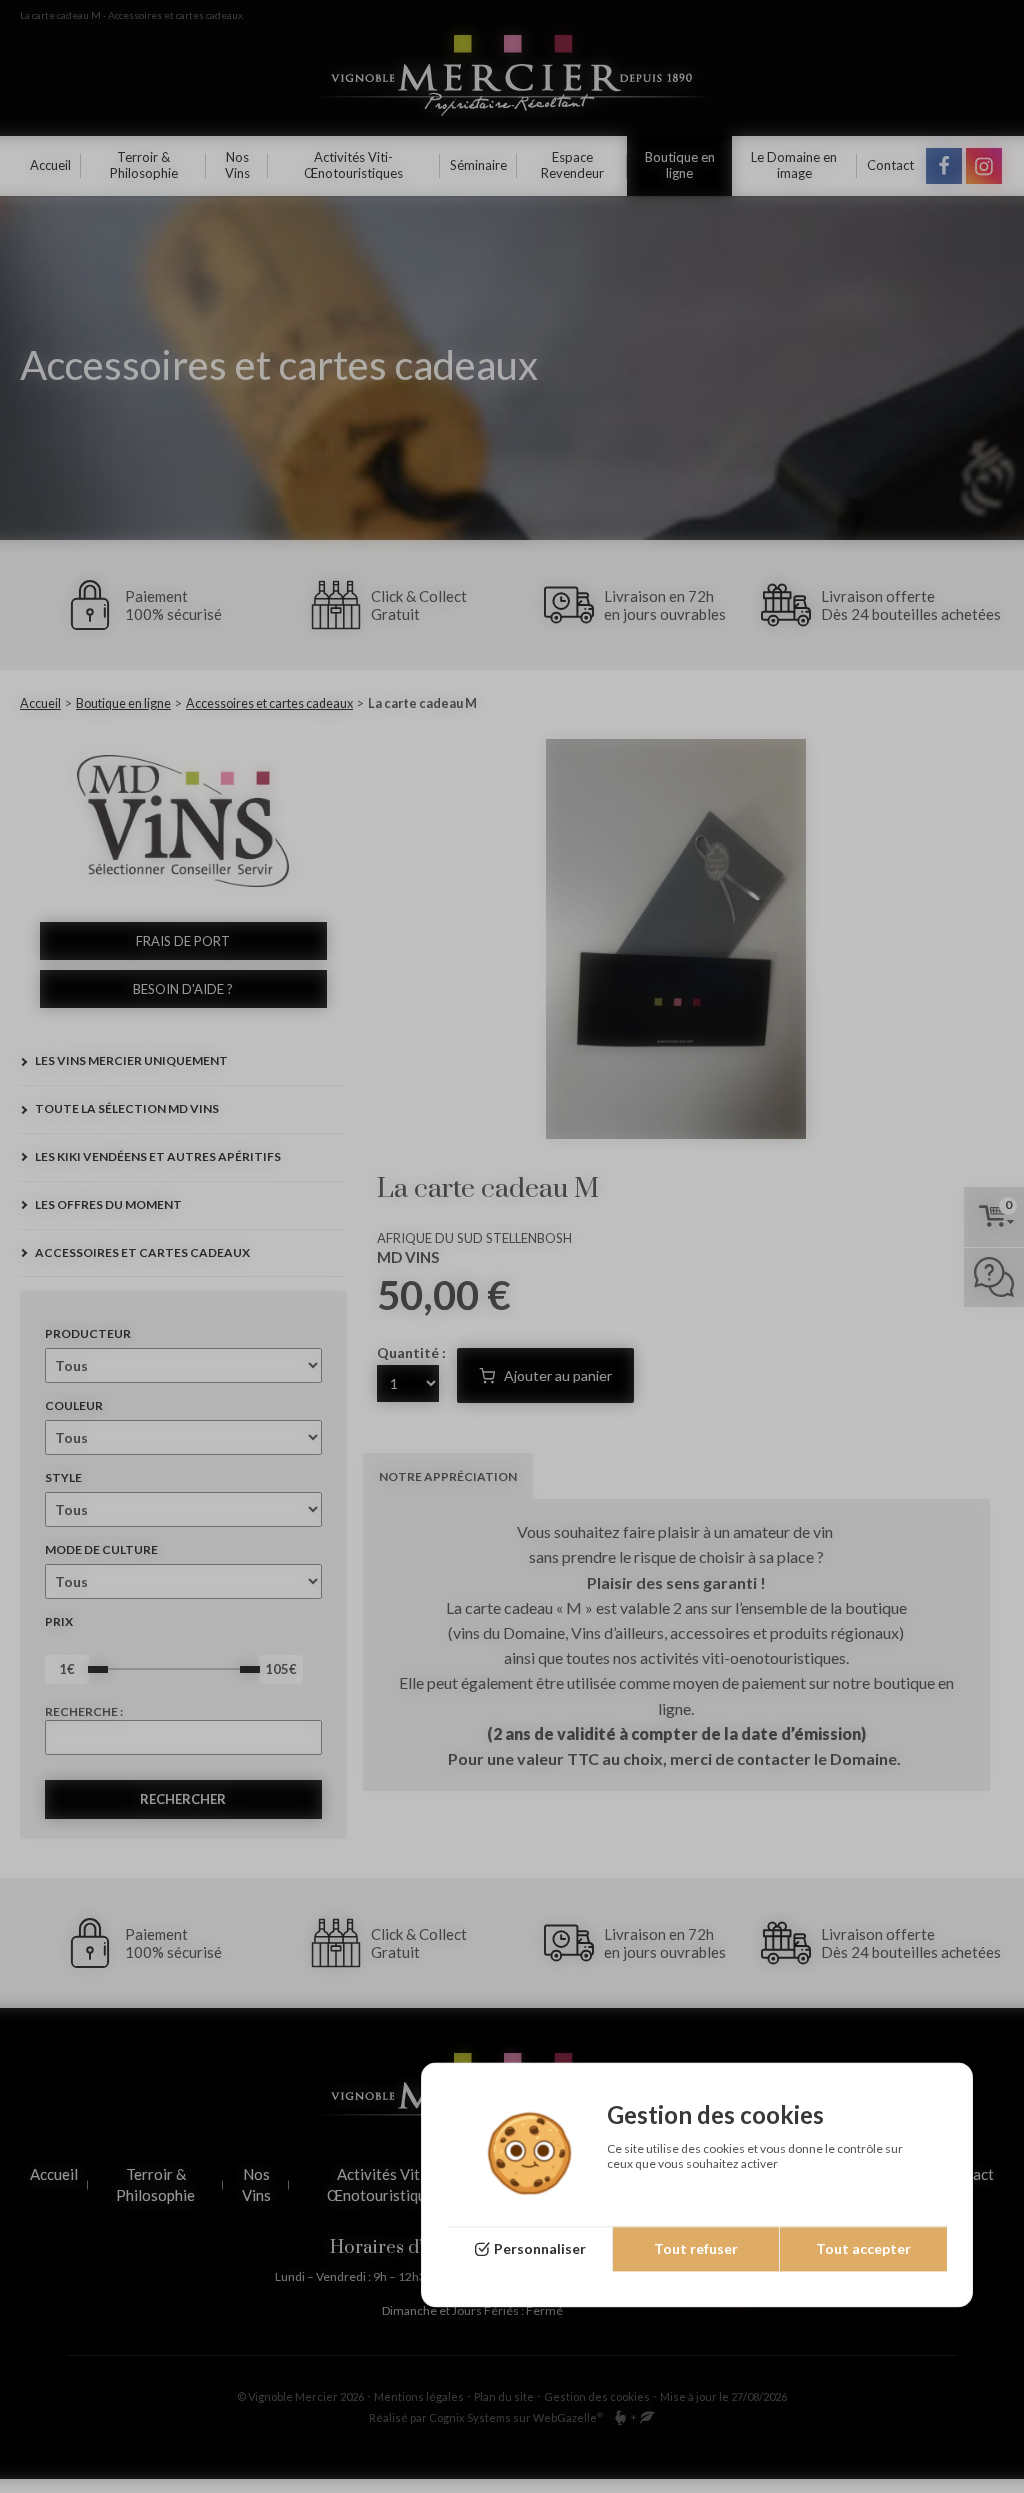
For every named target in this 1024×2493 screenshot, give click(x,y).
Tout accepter (863, 2249)
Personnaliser (540, 2249)
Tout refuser (696, 2249)
